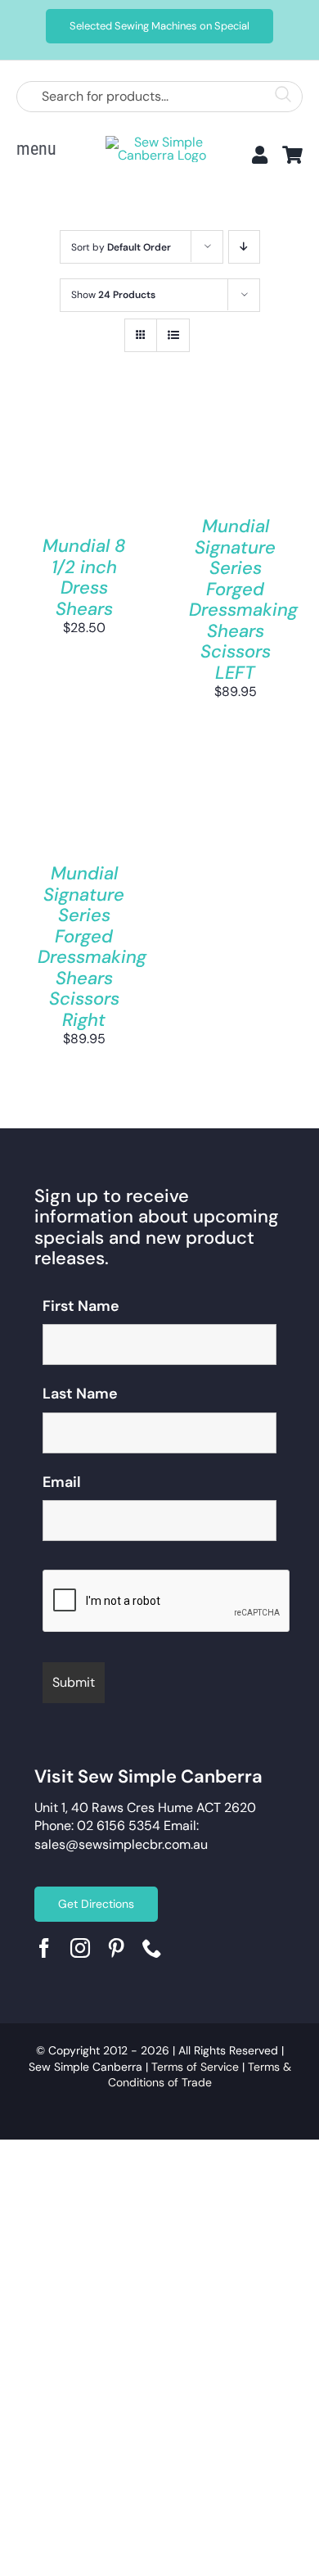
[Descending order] (244, 247)
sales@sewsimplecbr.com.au (121, 1844)
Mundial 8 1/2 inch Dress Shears (84, 577)
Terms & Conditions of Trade (200, 2075)
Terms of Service (195, 2067)
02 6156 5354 (119, 1826)
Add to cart (84, 449)
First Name (81, 1306)
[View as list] (173, 335)
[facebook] (44, 1948)
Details (61, 481)
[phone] (152, 1948)
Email (62, 1482)
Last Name (80, 1394)
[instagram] (80, 1948)
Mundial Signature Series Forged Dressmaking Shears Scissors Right (92, 947)
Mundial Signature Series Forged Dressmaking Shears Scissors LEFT (243, 599)
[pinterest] (116, 1948)
